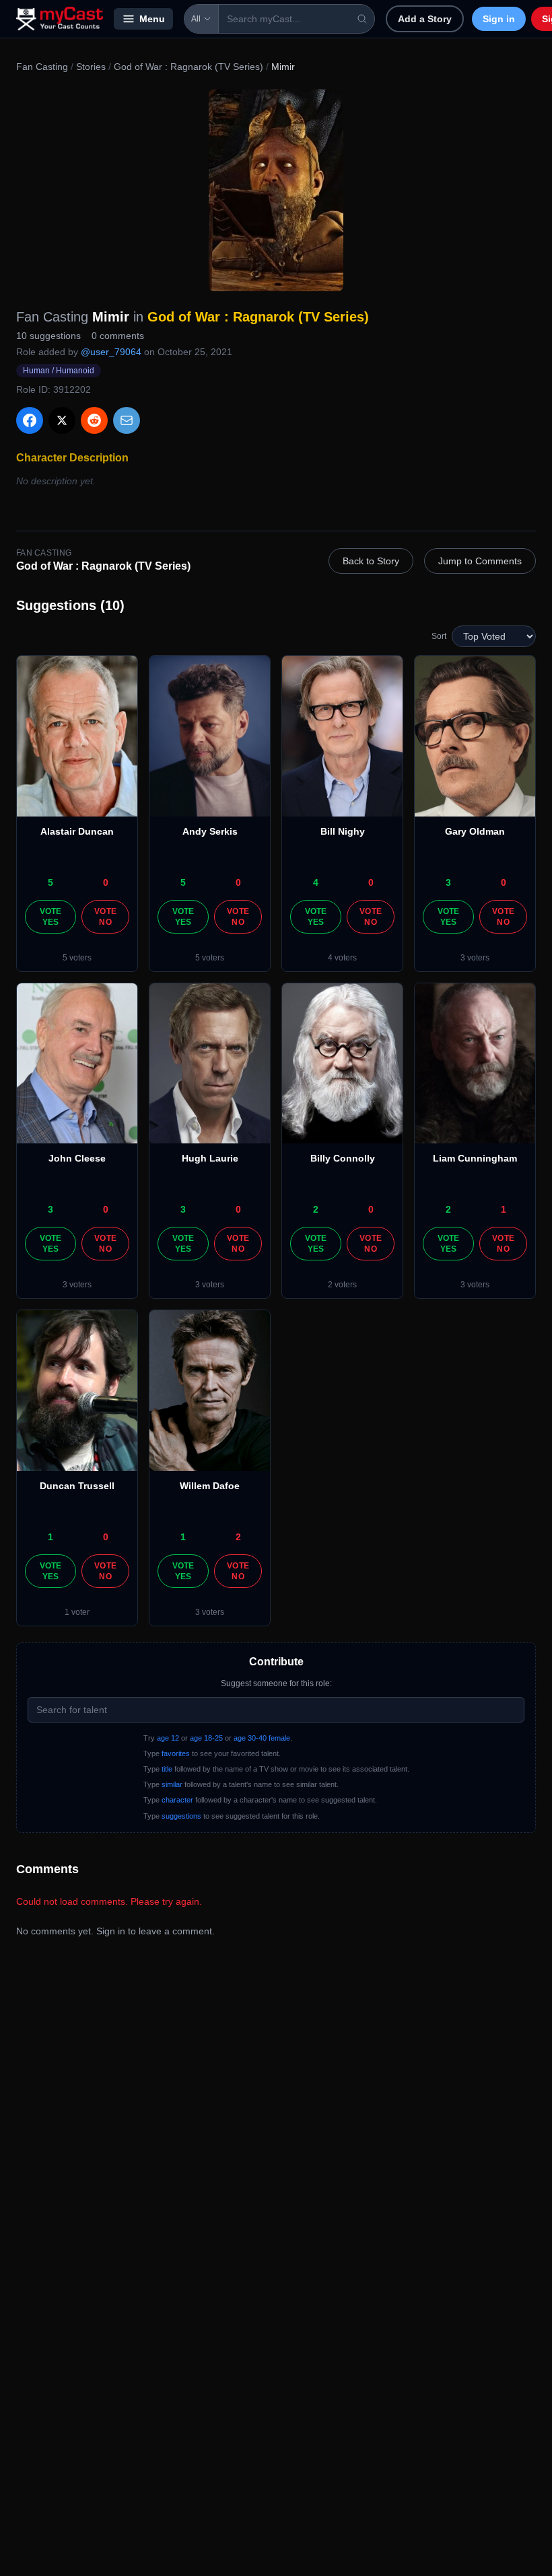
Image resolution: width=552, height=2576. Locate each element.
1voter (77, 1612)
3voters (475, 958)
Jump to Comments (480, 561)
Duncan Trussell (77, 1486)
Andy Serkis (210, 831)
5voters (77, 958)
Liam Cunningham (475, 1158)
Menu (152, 19)
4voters (342, 958)
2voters (342, 1285)
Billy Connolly (343, 1158)
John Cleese (77, 1158)
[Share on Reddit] (94, 420)
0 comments (118, 336)
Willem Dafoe (210, 1486)
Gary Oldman (475, 831)
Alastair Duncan (77, 831)
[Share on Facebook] (30, 420)
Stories (91, 67)
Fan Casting (42, 67)
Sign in (499, 19)
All (196, 19)
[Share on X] (62, 420)
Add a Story (425, 19)
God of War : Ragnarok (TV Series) (188, 67)
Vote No (105, 917)
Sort (439, 636)
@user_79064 (111, 352)
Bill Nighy (343, 831)
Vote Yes (51, 917)
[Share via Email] (127, 420)
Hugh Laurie (210, 1158)
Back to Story (371, 561)
